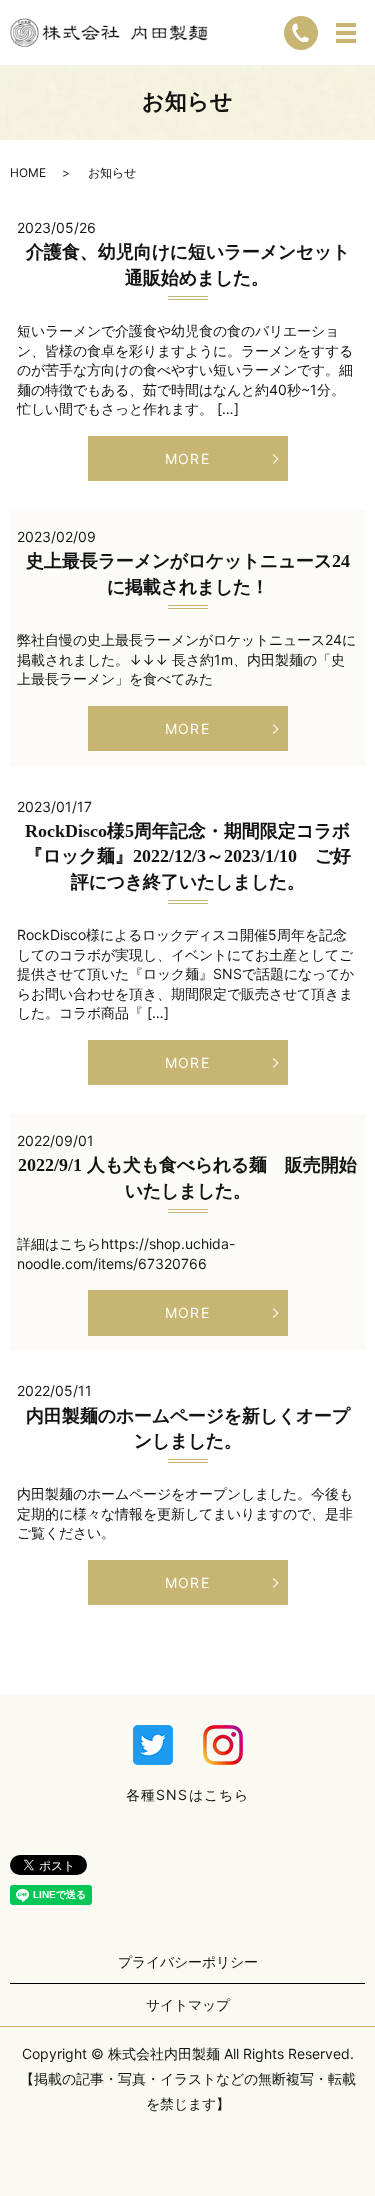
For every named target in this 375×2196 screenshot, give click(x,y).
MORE (187, 458)
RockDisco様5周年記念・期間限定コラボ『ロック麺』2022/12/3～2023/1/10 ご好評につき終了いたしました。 (188, 856)
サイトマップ (188, 2004)
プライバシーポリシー (188, 1961)
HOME (28, 172)
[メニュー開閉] (346, 33)
